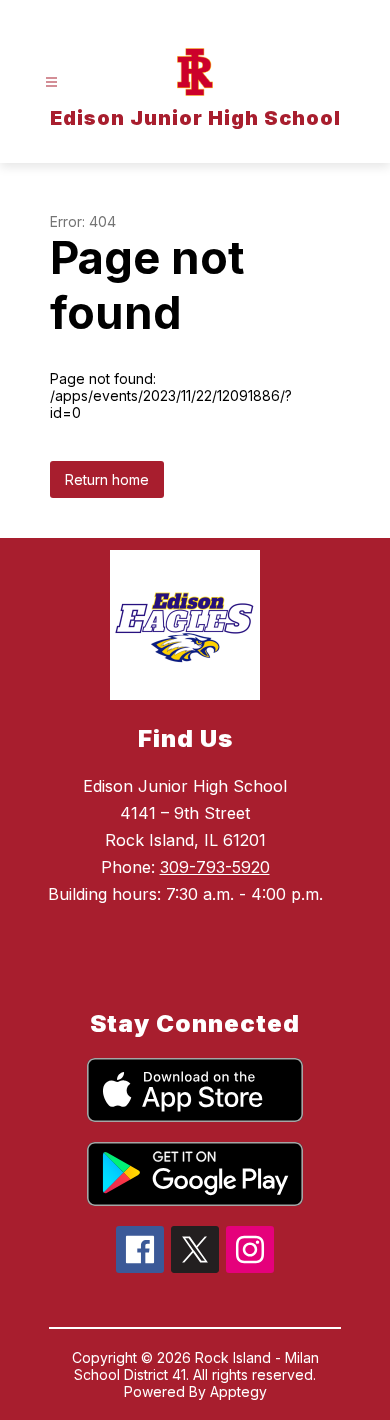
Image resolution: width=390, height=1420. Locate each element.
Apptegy (238, 1391)
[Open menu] (51, 82)
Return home (107, 479)
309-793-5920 (215, 867)
